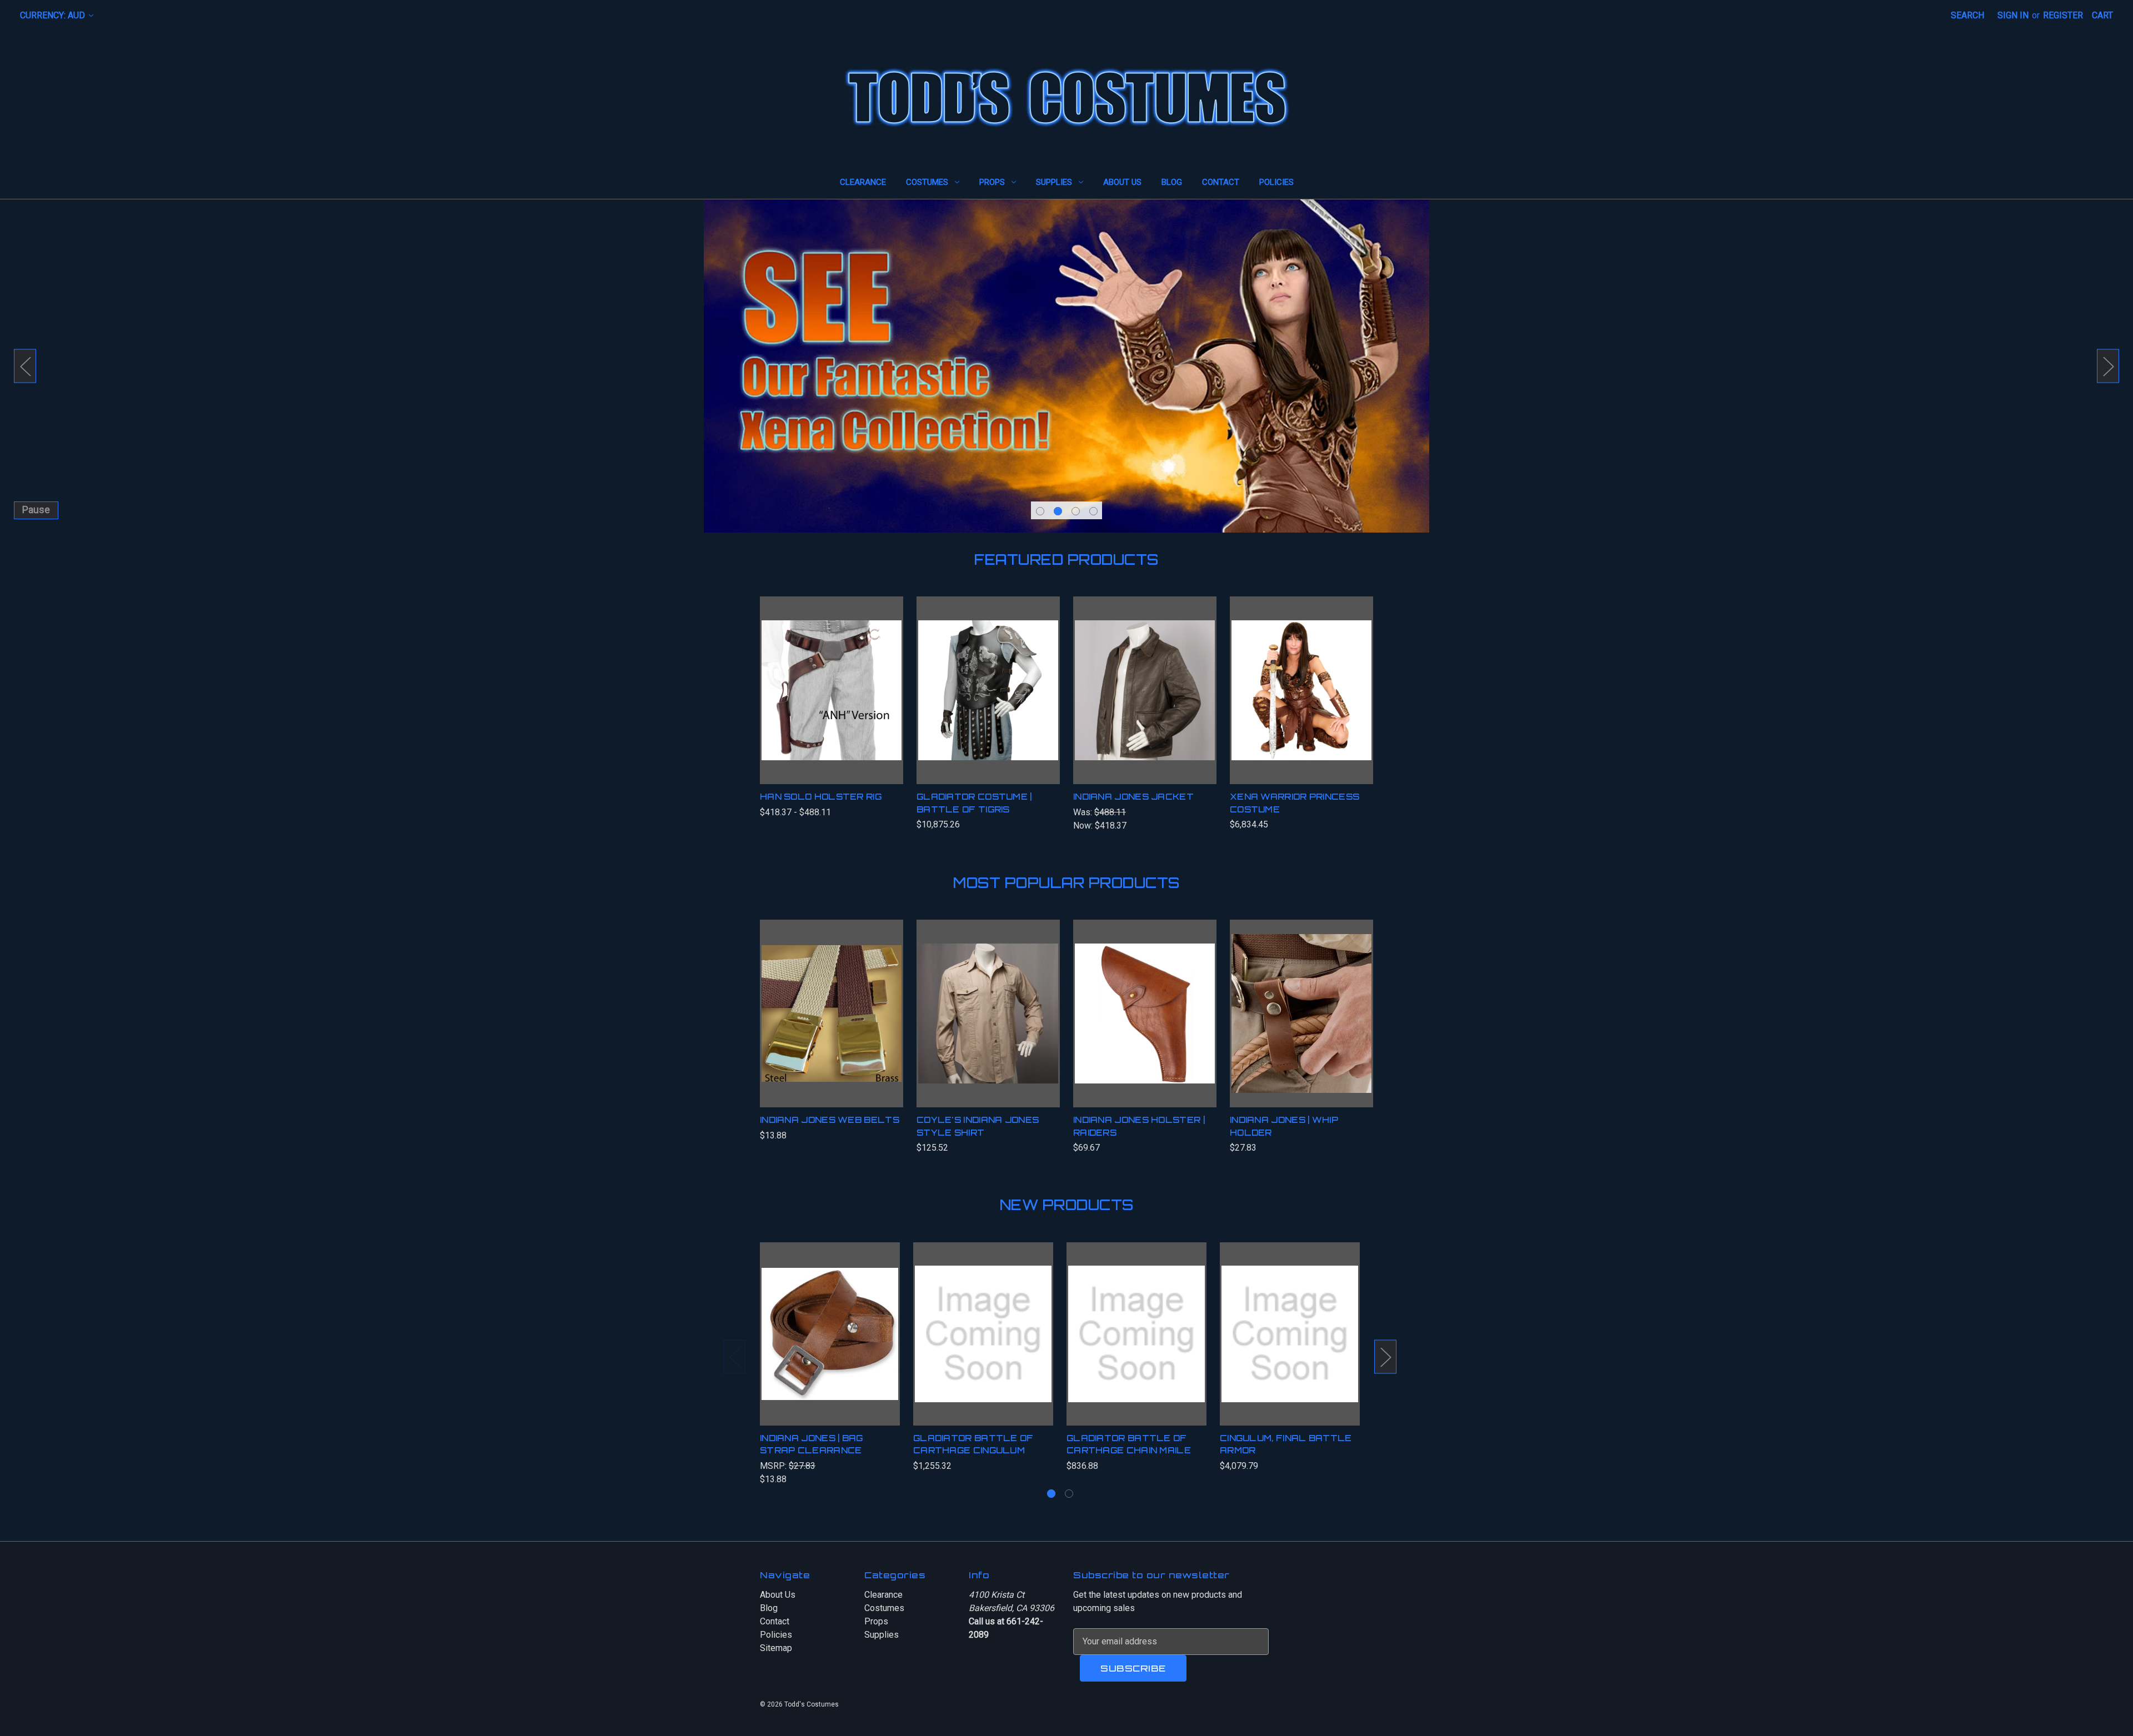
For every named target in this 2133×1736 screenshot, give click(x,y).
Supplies (1054, 182)
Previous (25, 366)
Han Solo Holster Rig (821, 797)
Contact (1221, 182)
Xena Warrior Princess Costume (1295, 803)
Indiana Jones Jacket (1133, 797)
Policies (1276, 182)
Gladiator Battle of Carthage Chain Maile (1129, 1444)
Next (2108, 366)
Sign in (2013, 15)
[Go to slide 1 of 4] (1040, 511)
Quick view (818, 679)
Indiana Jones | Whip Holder (1284, 1126)
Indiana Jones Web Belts (830, 1120)
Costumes (927, 182)
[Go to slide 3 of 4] (1076, 511)
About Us (1122, 182)
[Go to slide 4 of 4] (1093, 511)
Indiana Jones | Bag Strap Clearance (812, 1444)
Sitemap (776, 1648)
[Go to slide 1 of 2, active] (1051, 1494)
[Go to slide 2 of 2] (1069, 1494)
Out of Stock (988, 1025)
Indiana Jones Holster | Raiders (1139, 1126)
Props (992, 182)
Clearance (863, 182)
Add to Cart (1302, 701)
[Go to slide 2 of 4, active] (1058, 511)
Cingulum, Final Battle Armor (1286, 1444)
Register (2063, 15)
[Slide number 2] (1066, 366)
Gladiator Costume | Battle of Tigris (974, 803)
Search (1967, 15)
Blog (1172, 182)
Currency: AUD (54, 15)
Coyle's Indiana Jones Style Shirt (978, 1126)
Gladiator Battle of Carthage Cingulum (973, 1444)
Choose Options (832, 701)
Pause (36, 510)
